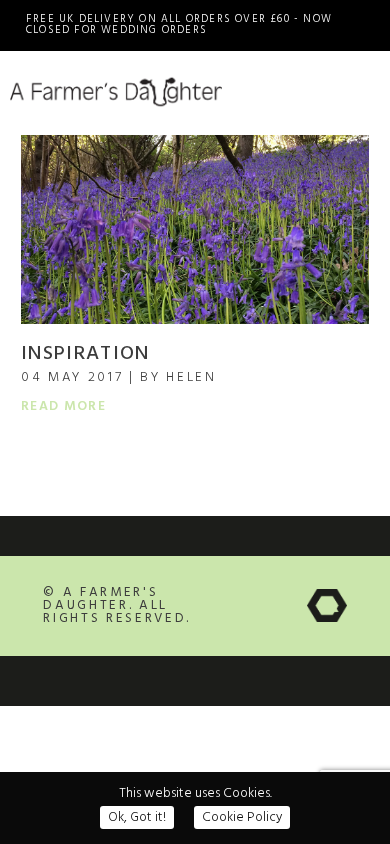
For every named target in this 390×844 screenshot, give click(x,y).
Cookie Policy (242, 817)
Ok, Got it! (137, 817)
